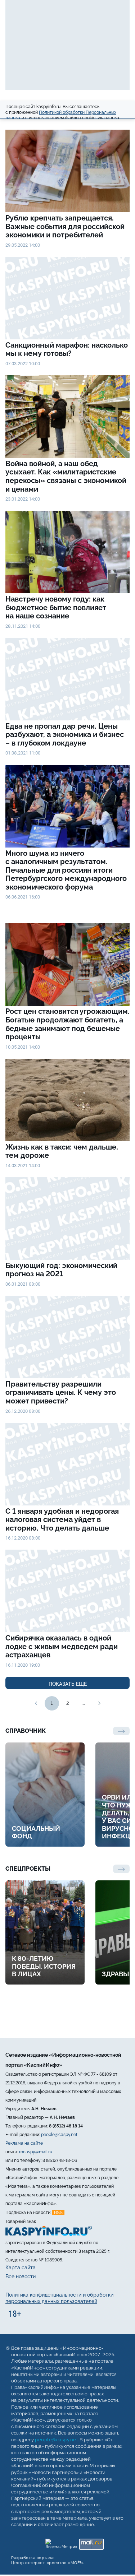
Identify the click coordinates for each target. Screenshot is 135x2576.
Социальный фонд (36, 1832)
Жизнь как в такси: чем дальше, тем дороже (62, 1152)
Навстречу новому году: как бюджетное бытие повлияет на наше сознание (56, 608)
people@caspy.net (59, 2135)
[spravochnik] (121, 1731)
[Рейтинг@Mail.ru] (91, 2542)
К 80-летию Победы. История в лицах (44, 1966)
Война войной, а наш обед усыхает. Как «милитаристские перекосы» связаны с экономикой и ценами (66, 477)
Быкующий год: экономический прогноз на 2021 (61, 1270)
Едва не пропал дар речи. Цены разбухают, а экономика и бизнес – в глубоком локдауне (65, 735)
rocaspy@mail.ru (36, 2152)
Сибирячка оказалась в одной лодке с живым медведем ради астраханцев (62, 1647)
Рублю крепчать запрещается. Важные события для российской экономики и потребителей (65, 227)
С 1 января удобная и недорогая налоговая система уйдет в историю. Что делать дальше (62, 1520)
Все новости (21, 2276)
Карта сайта (21, 2268)
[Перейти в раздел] (121, 1869)
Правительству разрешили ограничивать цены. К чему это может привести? (61, 1393)
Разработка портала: (48, 2560)
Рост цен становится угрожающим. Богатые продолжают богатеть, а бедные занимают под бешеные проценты (67, 1024)
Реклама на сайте (24, 2143)
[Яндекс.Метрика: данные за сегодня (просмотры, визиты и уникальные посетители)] (61, 2542)
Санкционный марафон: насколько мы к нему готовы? (67, 350)
